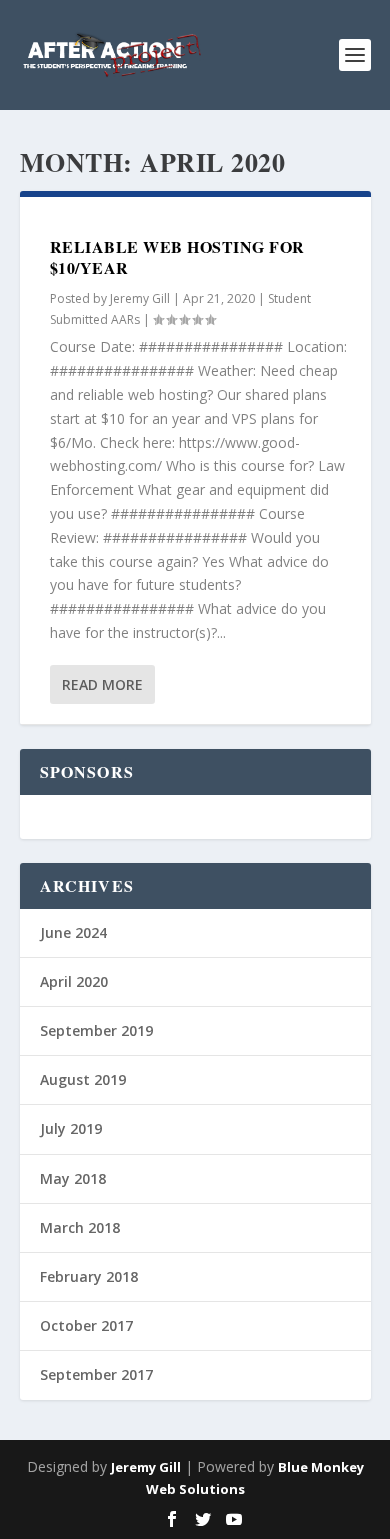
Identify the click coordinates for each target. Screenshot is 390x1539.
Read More (102, 684)
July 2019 (71, 1128)
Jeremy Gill (140, 298)
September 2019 (96, 1030)
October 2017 (86, 1325)
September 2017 (96, 1374)
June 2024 (73, 932)
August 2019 (83, 1079)
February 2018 (89, 1276)
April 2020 (74, 981)
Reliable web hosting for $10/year (177, 257)
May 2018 (73, 1178)
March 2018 (80, 1227)
